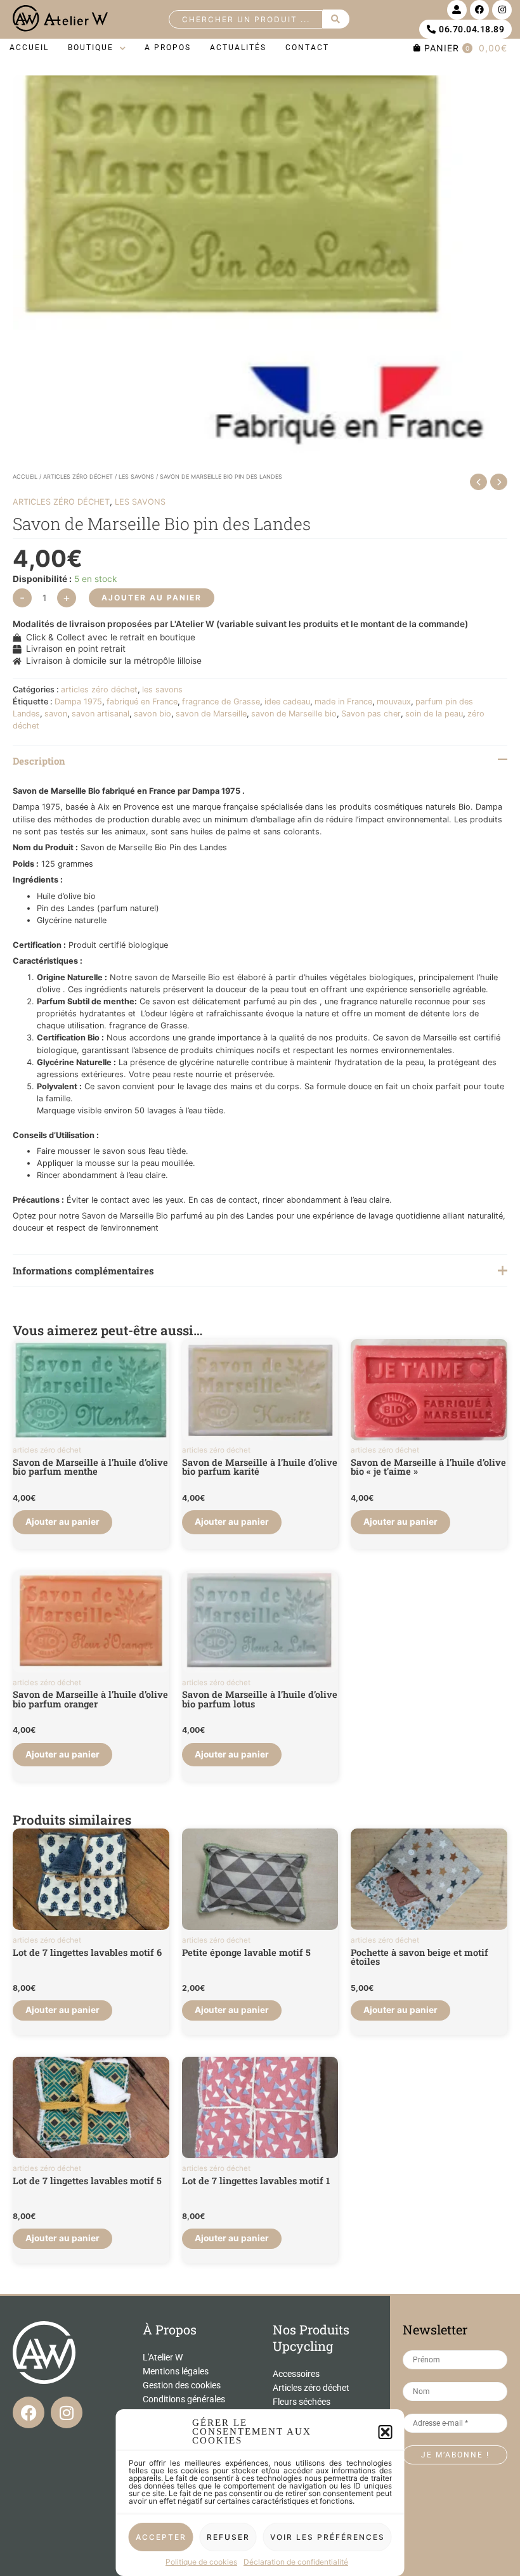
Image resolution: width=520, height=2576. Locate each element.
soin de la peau (434, 714)
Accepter (161, 2537)
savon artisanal (101, 714)
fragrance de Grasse (221, 702)
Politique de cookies (201, 2562)
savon (56, 714)
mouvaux (394, 702)
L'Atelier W (163, 2357)
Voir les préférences (328, 2537)
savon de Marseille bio (294, 714)
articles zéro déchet (78, 476)
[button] (386, 2432)
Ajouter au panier (152, 598)
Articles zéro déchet (311, 2388)
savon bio (153, 714)
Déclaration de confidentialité (296, 2562)
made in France (343, 702)
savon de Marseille (211, 714)
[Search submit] (336, 19)
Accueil (25, 476)
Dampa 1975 (78, 702)
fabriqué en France (142, 702)
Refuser (228, 2537)
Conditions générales (184, 2399)
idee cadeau (287, 702)
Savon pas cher (371, 714)
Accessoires (296, 2374)
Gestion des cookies (182, 2385)
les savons (136, 476)
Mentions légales (176, 2371)
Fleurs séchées (302, 2402)
